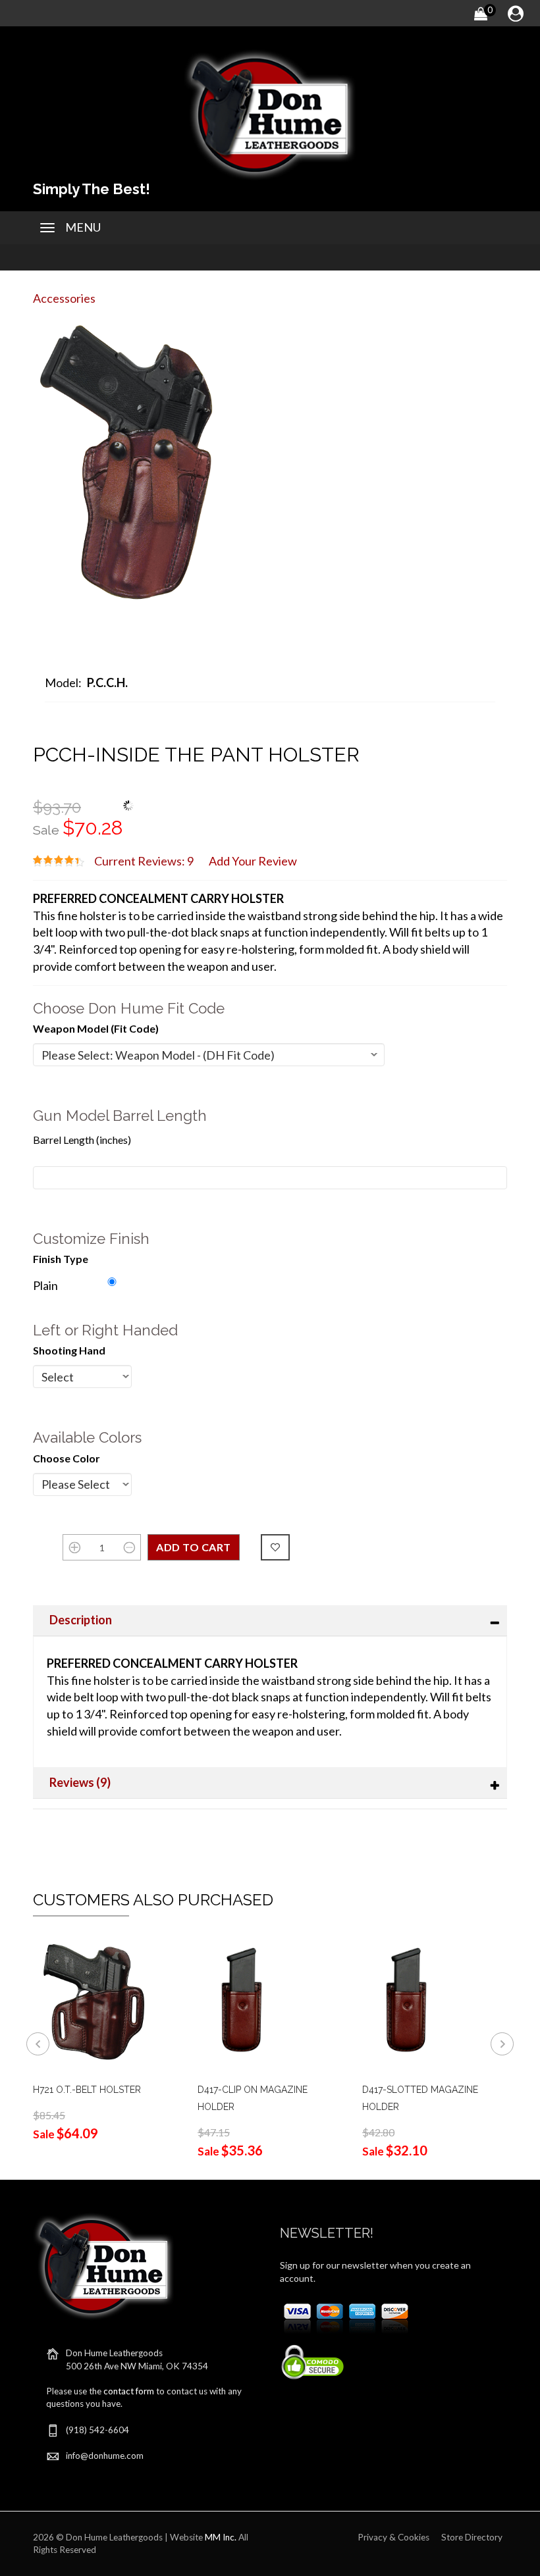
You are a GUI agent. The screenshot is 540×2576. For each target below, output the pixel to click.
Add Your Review (253, 861)
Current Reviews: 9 (144, 861)
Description (81, 1620)
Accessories (64, 298)
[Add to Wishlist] (276, 1547)
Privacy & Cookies (393, 2537)
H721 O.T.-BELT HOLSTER (87, 2090)
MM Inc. (221, 2537)
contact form (129, 2391)
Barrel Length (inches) (82, 1140)
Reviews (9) (80, 1782)
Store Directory (472, 2537)
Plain (45, 1285)
